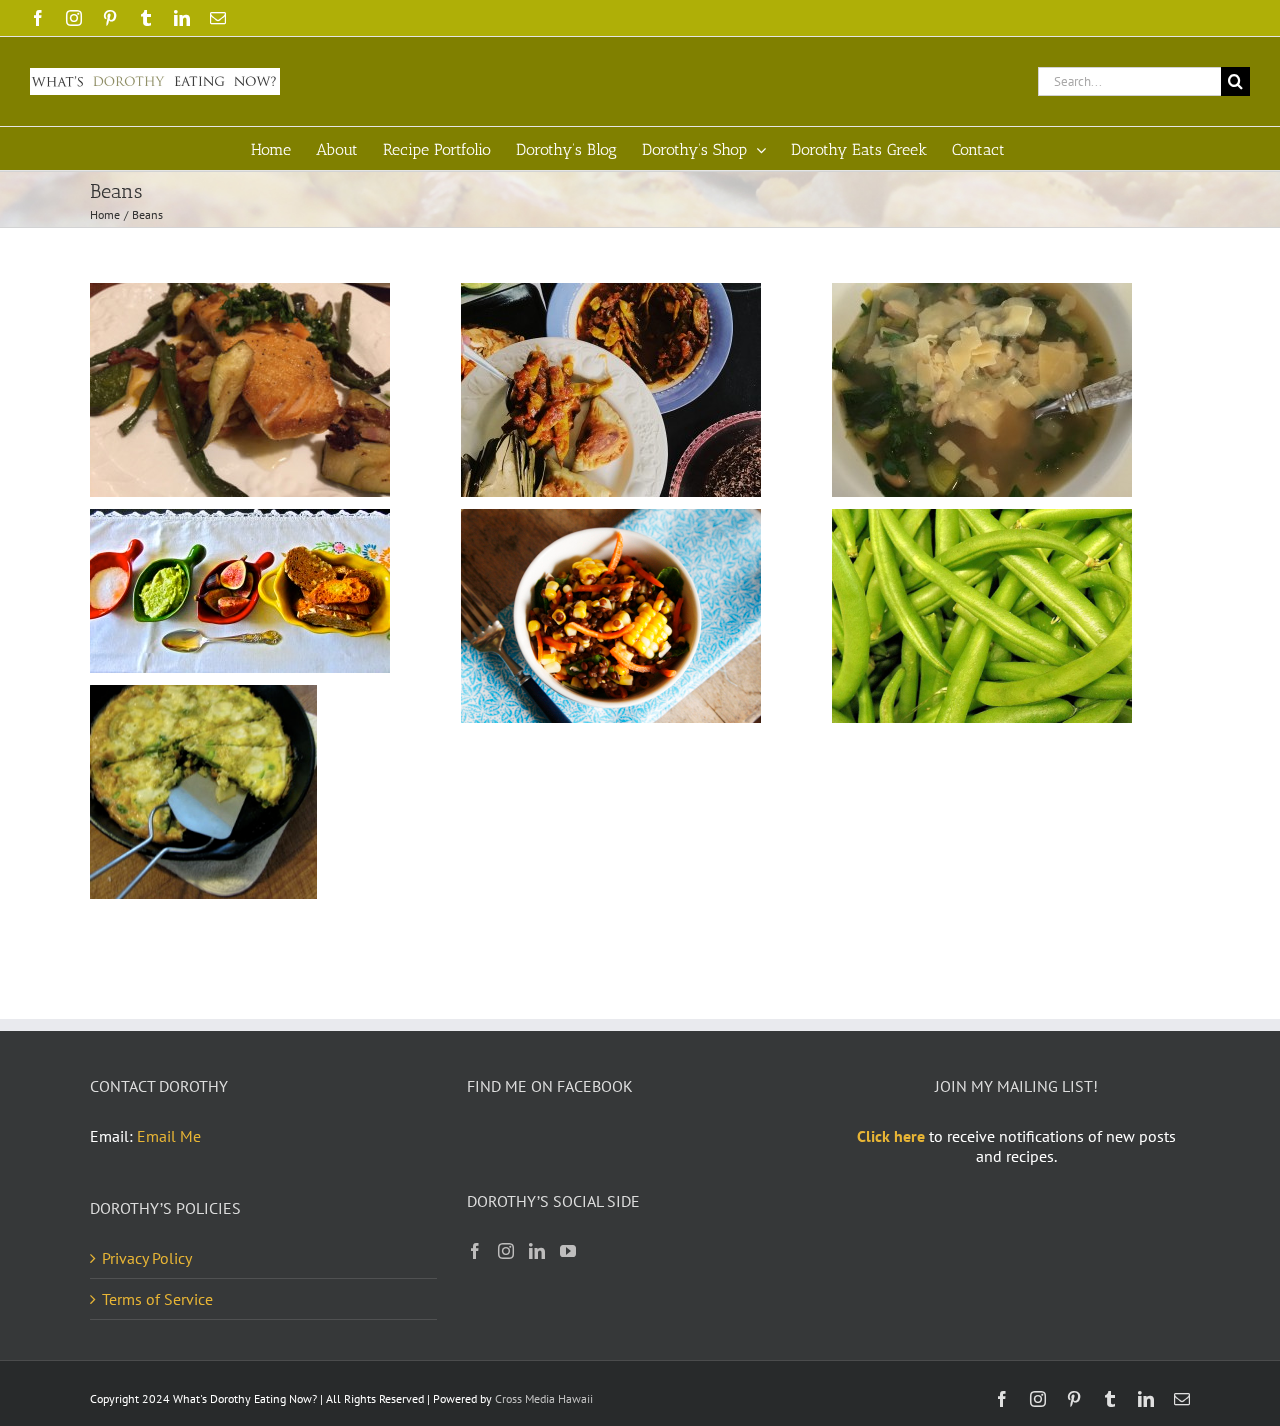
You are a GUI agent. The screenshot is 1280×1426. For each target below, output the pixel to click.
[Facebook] (475, 1251)
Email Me (169, 1136)
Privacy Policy (147, 1258)
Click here (891, 1136)
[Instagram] (506, 1251)
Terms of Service (157, 1299)
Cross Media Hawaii (544, 1398)
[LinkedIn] (537, 1251)
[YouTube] (568, 1251)
